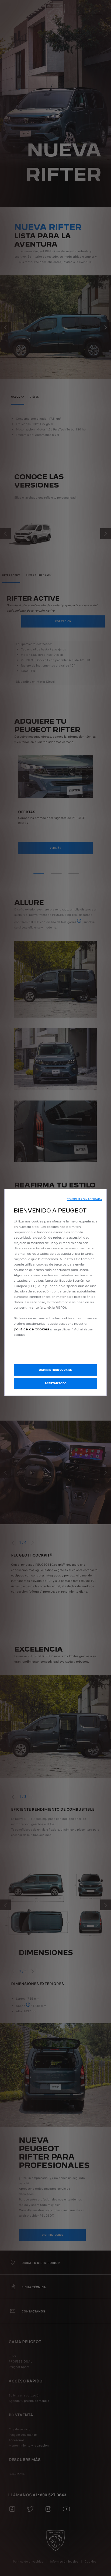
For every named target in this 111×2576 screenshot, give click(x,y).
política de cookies (32, 1329)
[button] (84, 1199)
